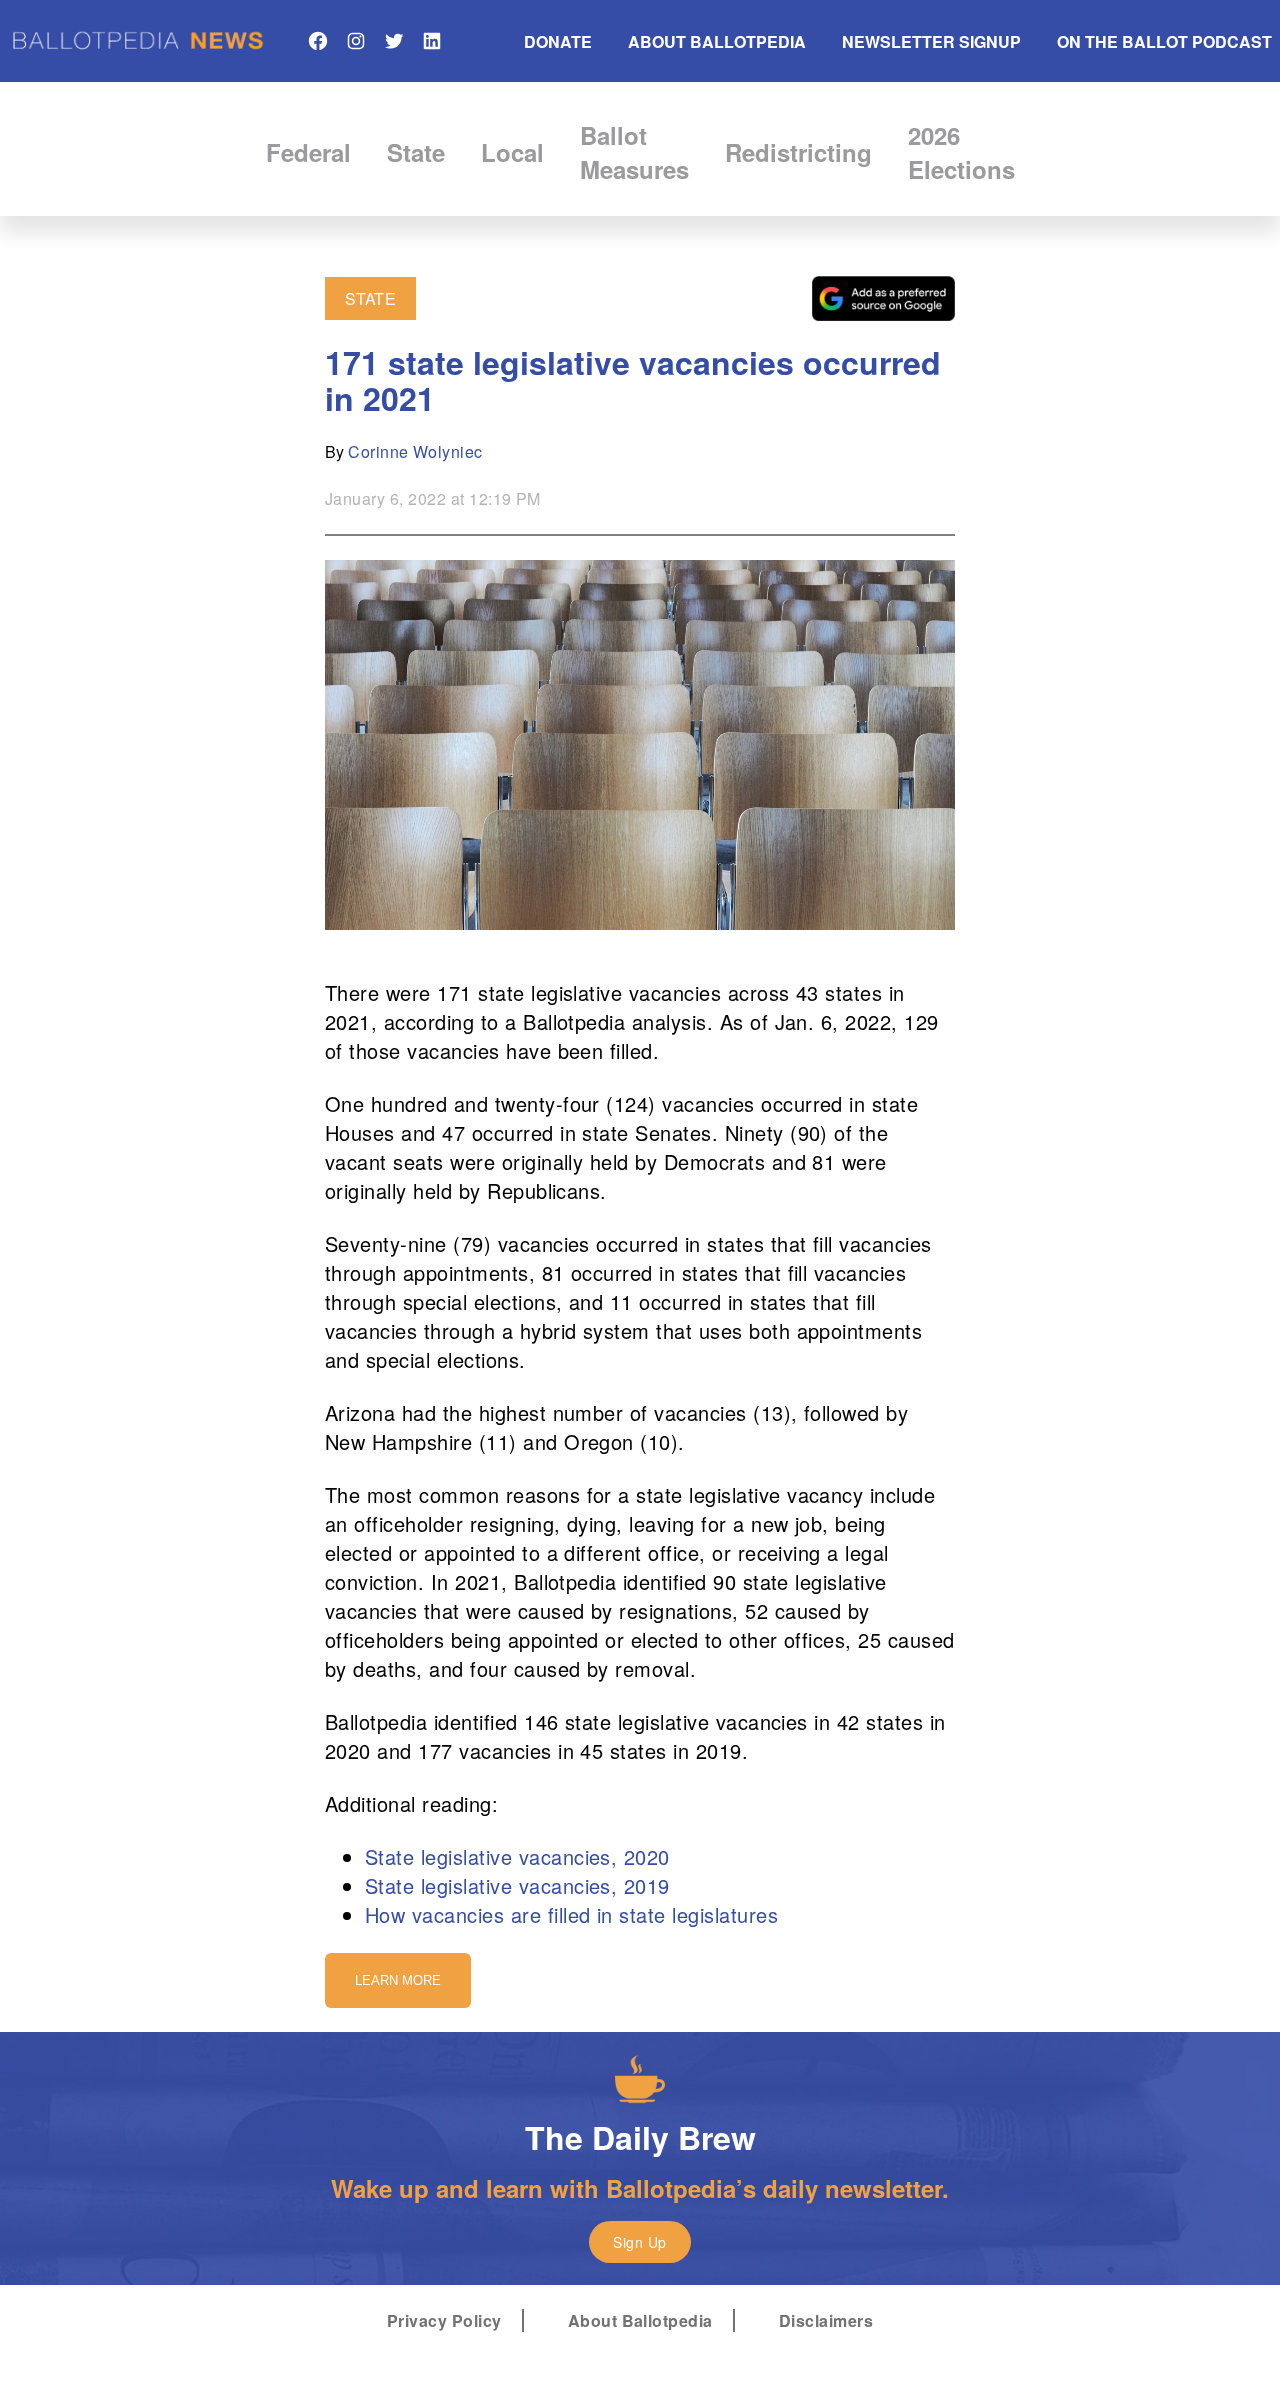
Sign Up (639, 2242)
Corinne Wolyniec (415, 451)
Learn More (398, 1980)
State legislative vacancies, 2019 (517, 1885)
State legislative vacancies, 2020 (517, 1856)
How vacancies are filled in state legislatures (571, 1914)
